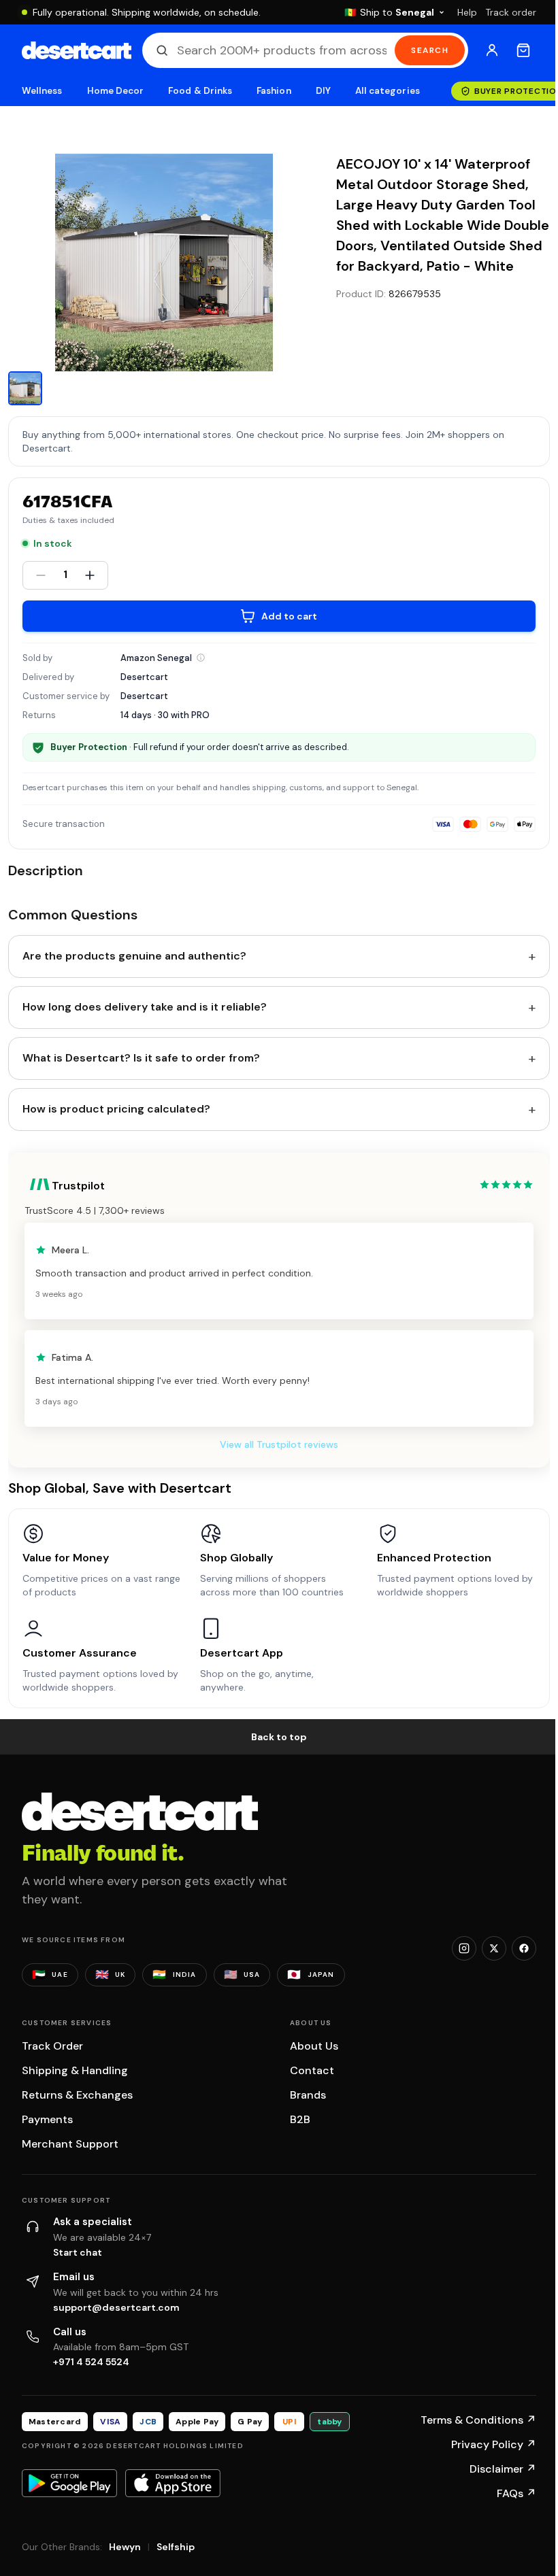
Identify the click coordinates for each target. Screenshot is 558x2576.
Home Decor (116, 91)
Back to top (279, 1737)
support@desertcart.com (116, 2307)
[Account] (492, 50)
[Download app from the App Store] (173, 2483)
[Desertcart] (77, 50)
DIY (323, 91)
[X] (494, 1948)
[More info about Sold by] (201, 658)
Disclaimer (503, 2469)
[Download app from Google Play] (69, 2483)
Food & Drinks (200, 91)
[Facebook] (524, 1948)
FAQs (516, 2493)
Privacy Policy (494, 2444)
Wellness (42, 91)
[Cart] (523, 50)
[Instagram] (464, 1948)
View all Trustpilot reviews (279, 1444)
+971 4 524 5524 (91, 2362)
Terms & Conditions (478, 2420)
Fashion (274, 91)
